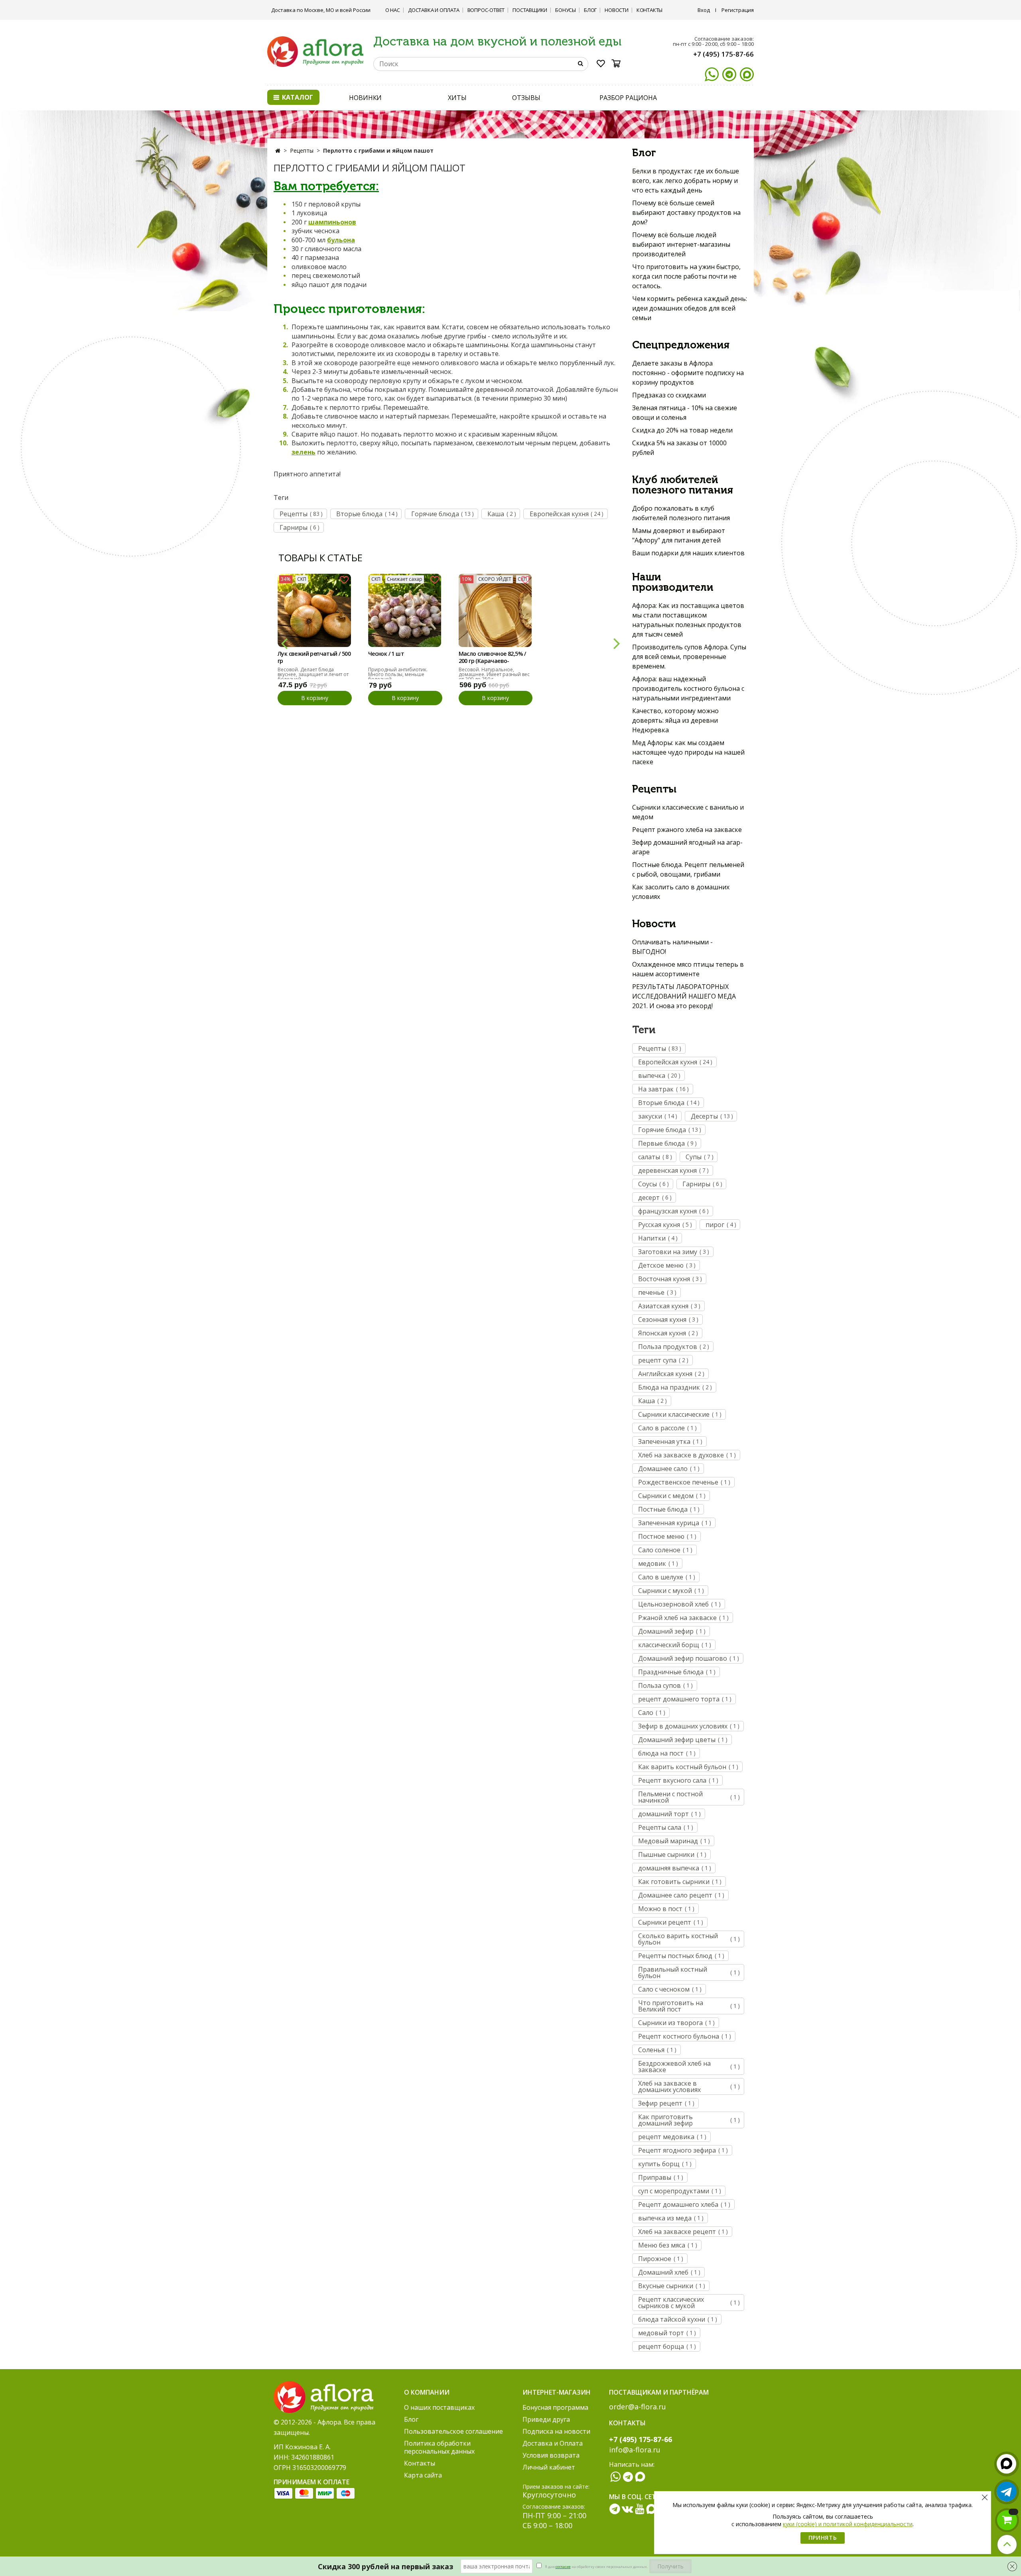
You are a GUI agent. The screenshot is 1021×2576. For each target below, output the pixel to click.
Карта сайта (423, 2475)
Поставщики (530, 10)
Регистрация (738, 10)
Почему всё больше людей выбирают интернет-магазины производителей (681, 244)
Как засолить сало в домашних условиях (681, 892)
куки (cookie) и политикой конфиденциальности (848, 2524)
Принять (823, 2538)
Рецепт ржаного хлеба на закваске (687, 830)
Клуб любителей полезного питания (683, 485)
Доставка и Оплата (434, 10)
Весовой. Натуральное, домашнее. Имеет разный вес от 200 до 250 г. (494, 674)
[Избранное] (601, 65)
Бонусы (566, 10)
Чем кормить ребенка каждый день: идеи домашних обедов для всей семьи (690, 308)
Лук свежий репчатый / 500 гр (314, 657)
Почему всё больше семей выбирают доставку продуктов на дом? (686, 212)
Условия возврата (551, 2455)
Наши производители (673, 582)
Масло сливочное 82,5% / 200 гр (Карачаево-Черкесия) (492, 658)
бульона (341, 240)
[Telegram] (729, 74)
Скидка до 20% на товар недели (682, 430)
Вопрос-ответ (486, 10)
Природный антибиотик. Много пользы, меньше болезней (398, 674)
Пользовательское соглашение (453, 2431)
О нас (393, 10)
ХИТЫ (457, 98)
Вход (704, 10)
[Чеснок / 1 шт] (405, 610)
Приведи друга (546, 2419)
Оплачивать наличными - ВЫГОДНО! (672, 947)
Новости (617, 10)
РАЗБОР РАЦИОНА (628, 98)
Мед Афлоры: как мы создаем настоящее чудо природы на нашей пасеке (688, 752)
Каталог (297, 97)
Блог (590, 10)
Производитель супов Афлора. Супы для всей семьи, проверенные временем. (689, 657)
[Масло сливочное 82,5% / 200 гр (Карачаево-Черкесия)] (495, 610)
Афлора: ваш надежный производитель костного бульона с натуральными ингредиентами (688, 688)
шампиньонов (332, 222)
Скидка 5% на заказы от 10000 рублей (679, 448)
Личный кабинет (549, 2467)
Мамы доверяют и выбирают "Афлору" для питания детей (679, 535)
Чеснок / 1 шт (386, 654)
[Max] (747, 74)
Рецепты (302, 150)
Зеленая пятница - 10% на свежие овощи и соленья (685, 413)
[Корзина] (619, 63)
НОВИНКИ (365, 98)
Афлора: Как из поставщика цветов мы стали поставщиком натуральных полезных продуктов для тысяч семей (688, 620)
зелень (304, 452)
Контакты (649, 10)
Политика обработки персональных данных (439, 2447)
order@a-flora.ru (638, 2407)
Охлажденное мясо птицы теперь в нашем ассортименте (688, 969)
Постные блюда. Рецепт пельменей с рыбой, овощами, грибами (688, 869)
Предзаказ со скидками (669, 395)
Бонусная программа (555, 2407)
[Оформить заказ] (1007, 2520)
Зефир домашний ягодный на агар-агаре (687, 847)
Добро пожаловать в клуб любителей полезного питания (681, 513)
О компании (427, 2392)
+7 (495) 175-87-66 (723, 54)
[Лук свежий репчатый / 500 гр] (314, 610)
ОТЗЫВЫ (526, 98)
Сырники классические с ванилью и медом (688, 812)
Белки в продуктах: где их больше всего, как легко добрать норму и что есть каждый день (686, 181)
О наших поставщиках (439, 2407)
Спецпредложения (681, 345)
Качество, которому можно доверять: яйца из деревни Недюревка (675, 720)
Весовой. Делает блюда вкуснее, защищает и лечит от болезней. (313, 674)
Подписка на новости (556, 2431)
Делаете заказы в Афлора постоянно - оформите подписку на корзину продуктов (688, 373)
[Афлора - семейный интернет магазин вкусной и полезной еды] (315, 51)
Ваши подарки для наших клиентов (688, 553)
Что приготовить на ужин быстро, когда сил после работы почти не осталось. (686, 276)
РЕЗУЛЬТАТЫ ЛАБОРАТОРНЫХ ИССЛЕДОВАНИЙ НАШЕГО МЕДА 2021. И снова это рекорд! (684, 996)
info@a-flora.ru (635, 2450)
